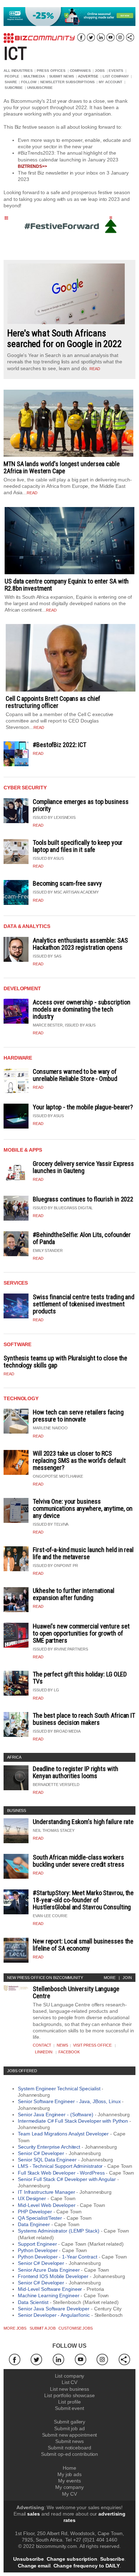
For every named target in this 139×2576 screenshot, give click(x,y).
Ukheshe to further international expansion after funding (74, 1594)
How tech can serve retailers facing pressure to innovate (78, 1416)
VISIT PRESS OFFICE (92, 2045)
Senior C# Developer (41, 2153)
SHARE (11, 82)
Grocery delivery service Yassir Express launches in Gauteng (83, 1167)
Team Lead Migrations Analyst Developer (63, 2134)
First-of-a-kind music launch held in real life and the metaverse (83, 1553)
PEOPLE (12, 76)
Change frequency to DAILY (87, 2566)
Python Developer (38, 2250)
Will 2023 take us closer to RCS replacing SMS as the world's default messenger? (79, 1460)
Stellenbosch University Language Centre (76, 1992)
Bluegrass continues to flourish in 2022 (83, 1199)
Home (69, 2468)
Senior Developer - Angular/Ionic (54, 2315)
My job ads (69, 2474)
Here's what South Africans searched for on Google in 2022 (65, 338)
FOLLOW (29, 82)
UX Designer (32, 2198)
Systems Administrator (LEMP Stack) (59, 2231)
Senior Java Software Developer (54, 2309)
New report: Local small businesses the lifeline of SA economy (83, 1945)
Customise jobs (76, 2328)
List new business (69, 2389)
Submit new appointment (70, 2435)
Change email (34, 2566)
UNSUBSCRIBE (40, 88)
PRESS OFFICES (51, 71)
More (110, 1978)
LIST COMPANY (116, 76)
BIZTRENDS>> (32, 166)
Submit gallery (70, 2422)
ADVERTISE (88, 76)
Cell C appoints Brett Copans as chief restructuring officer (53, 702)
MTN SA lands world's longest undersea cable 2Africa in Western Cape (62, 467)
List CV (69, 2382)
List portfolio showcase (69, 2395)
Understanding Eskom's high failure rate (83, 1822)
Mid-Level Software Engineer (50, 2289)
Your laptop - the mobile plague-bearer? (83, 1107)
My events (69, 2481)
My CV (69, 2494)
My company (69, 2487)
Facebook (69, 2052)
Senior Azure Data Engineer (49, 2270)
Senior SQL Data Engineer (47, 2160)
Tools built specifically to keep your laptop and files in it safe (78, 846)
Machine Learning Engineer (49, 2295)
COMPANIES (80, 71)
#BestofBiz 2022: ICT (60, 745)
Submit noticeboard (69, 2448)
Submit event (69, 2408)
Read (38, 753)
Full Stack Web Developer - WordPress (61, 2173)
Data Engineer (34, 2224)
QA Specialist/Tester (40, 2218)
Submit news (69, 2441)
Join (127, 1978)
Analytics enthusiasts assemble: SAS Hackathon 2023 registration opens (80, 944)
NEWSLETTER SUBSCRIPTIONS (68, 82)
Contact (42, 2045)
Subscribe (112, 2559)
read (95, 369)
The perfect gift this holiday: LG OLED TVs (80, 1678)
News (62, 2045)
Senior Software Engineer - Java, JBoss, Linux (69, 2101)
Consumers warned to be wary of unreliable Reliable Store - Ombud (75, 1075)
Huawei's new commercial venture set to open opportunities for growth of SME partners (81, 1633)
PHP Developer (35, 2212)
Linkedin (44, 2052)
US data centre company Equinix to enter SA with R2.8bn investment (67, 585)
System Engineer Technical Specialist (59, 2089)
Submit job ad (69, 2428)
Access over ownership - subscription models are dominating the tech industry (81, 1009)
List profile (69, 2402)
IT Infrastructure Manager (47, 2192)
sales (34, 2514)
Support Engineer (37, 2244)
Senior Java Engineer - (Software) (56, 2114)
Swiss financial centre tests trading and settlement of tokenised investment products (84, 1304)
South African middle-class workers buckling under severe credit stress (79, 1861)
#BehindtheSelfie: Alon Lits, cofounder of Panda (82, 1238)
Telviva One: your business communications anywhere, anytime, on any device (83, 1508)
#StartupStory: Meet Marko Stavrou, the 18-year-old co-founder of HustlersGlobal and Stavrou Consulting (83, 1900)
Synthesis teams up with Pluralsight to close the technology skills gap (65, 1362)
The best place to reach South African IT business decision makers (84, 1719)
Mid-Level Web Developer (47, 2205)
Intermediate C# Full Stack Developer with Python (73, 2121)
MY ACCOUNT (110, 82)
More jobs (15, 2328)
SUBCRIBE (14, 88)
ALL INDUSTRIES (18, 71)
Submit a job (43, 2328)
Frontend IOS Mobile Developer (53, 2276)
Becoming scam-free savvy (67, 883)
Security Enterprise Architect (49, 2147)
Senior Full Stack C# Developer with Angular (67, 2179)
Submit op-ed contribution (70, 2454)
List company (70, 2376)
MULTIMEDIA (34, 76)
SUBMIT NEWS (62, 76)
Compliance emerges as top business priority (81, 805)
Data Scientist (33, 2302)
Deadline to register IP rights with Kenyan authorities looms (76, 1772)
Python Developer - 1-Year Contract (58, 2257)
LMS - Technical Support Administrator (60, 2166)
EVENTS (116, 71)
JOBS (100, 71)
